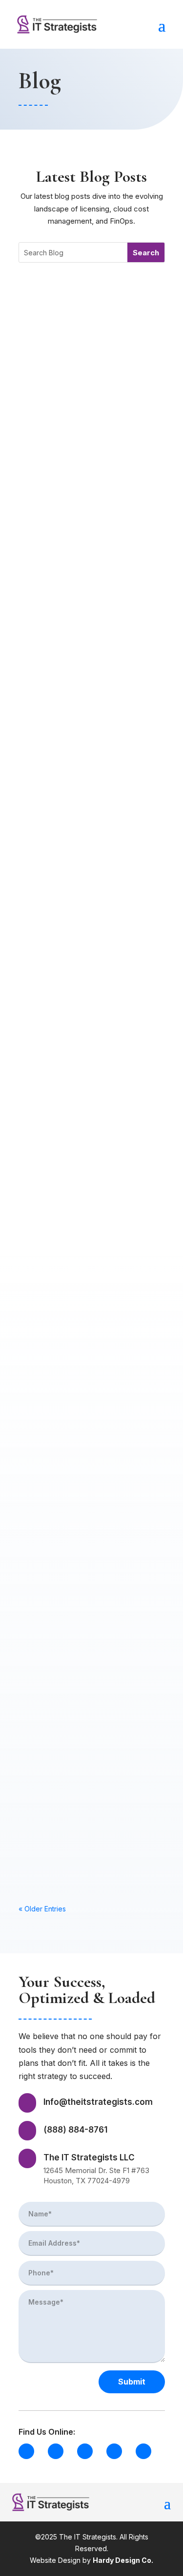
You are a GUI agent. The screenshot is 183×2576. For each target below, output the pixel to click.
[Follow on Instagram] (114, 2451)
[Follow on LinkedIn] (26, 2451)
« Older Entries (42, 1909)
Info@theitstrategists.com (98, 2102)
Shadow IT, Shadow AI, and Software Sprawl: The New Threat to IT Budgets (87, 1409)
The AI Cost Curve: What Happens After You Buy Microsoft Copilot (81, 1781)
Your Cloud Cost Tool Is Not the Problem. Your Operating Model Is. (89, 330)
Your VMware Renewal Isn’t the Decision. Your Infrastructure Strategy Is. (87, 1224)
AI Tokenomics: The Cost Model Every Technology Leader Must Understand (82, 515)
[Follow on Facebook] (56, 2451)
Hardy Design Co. (123, 2560)
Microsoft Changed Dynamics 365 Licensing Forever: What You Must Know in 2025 (81, 892)
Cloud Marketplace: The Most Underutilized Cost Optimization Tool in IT (91, 1595)
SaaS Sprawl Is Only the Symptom (79, 1054)
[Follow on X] (85, 2451)
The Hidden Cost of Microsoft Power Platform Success (83, 701)
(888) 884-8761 (75, 2130)
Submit (132, 2382)
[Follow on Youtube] (143, 2451)
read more (49, 425)
